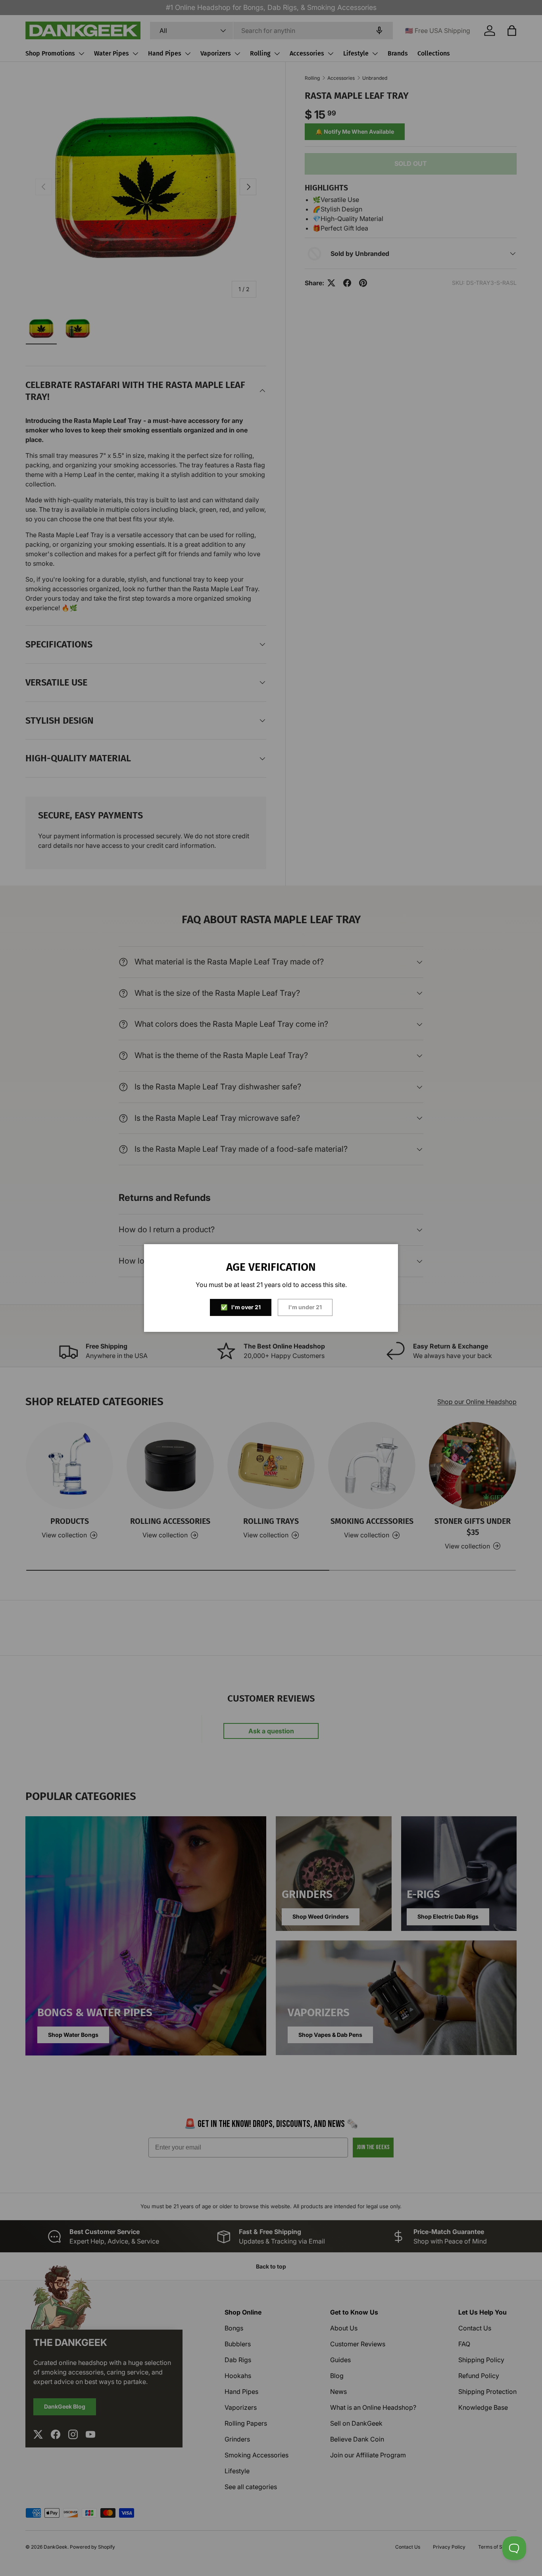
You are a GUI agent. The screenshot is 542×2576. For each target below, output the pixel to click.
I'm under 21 (305, 1307)
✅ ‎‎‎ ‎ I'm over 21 (241, 1307)
